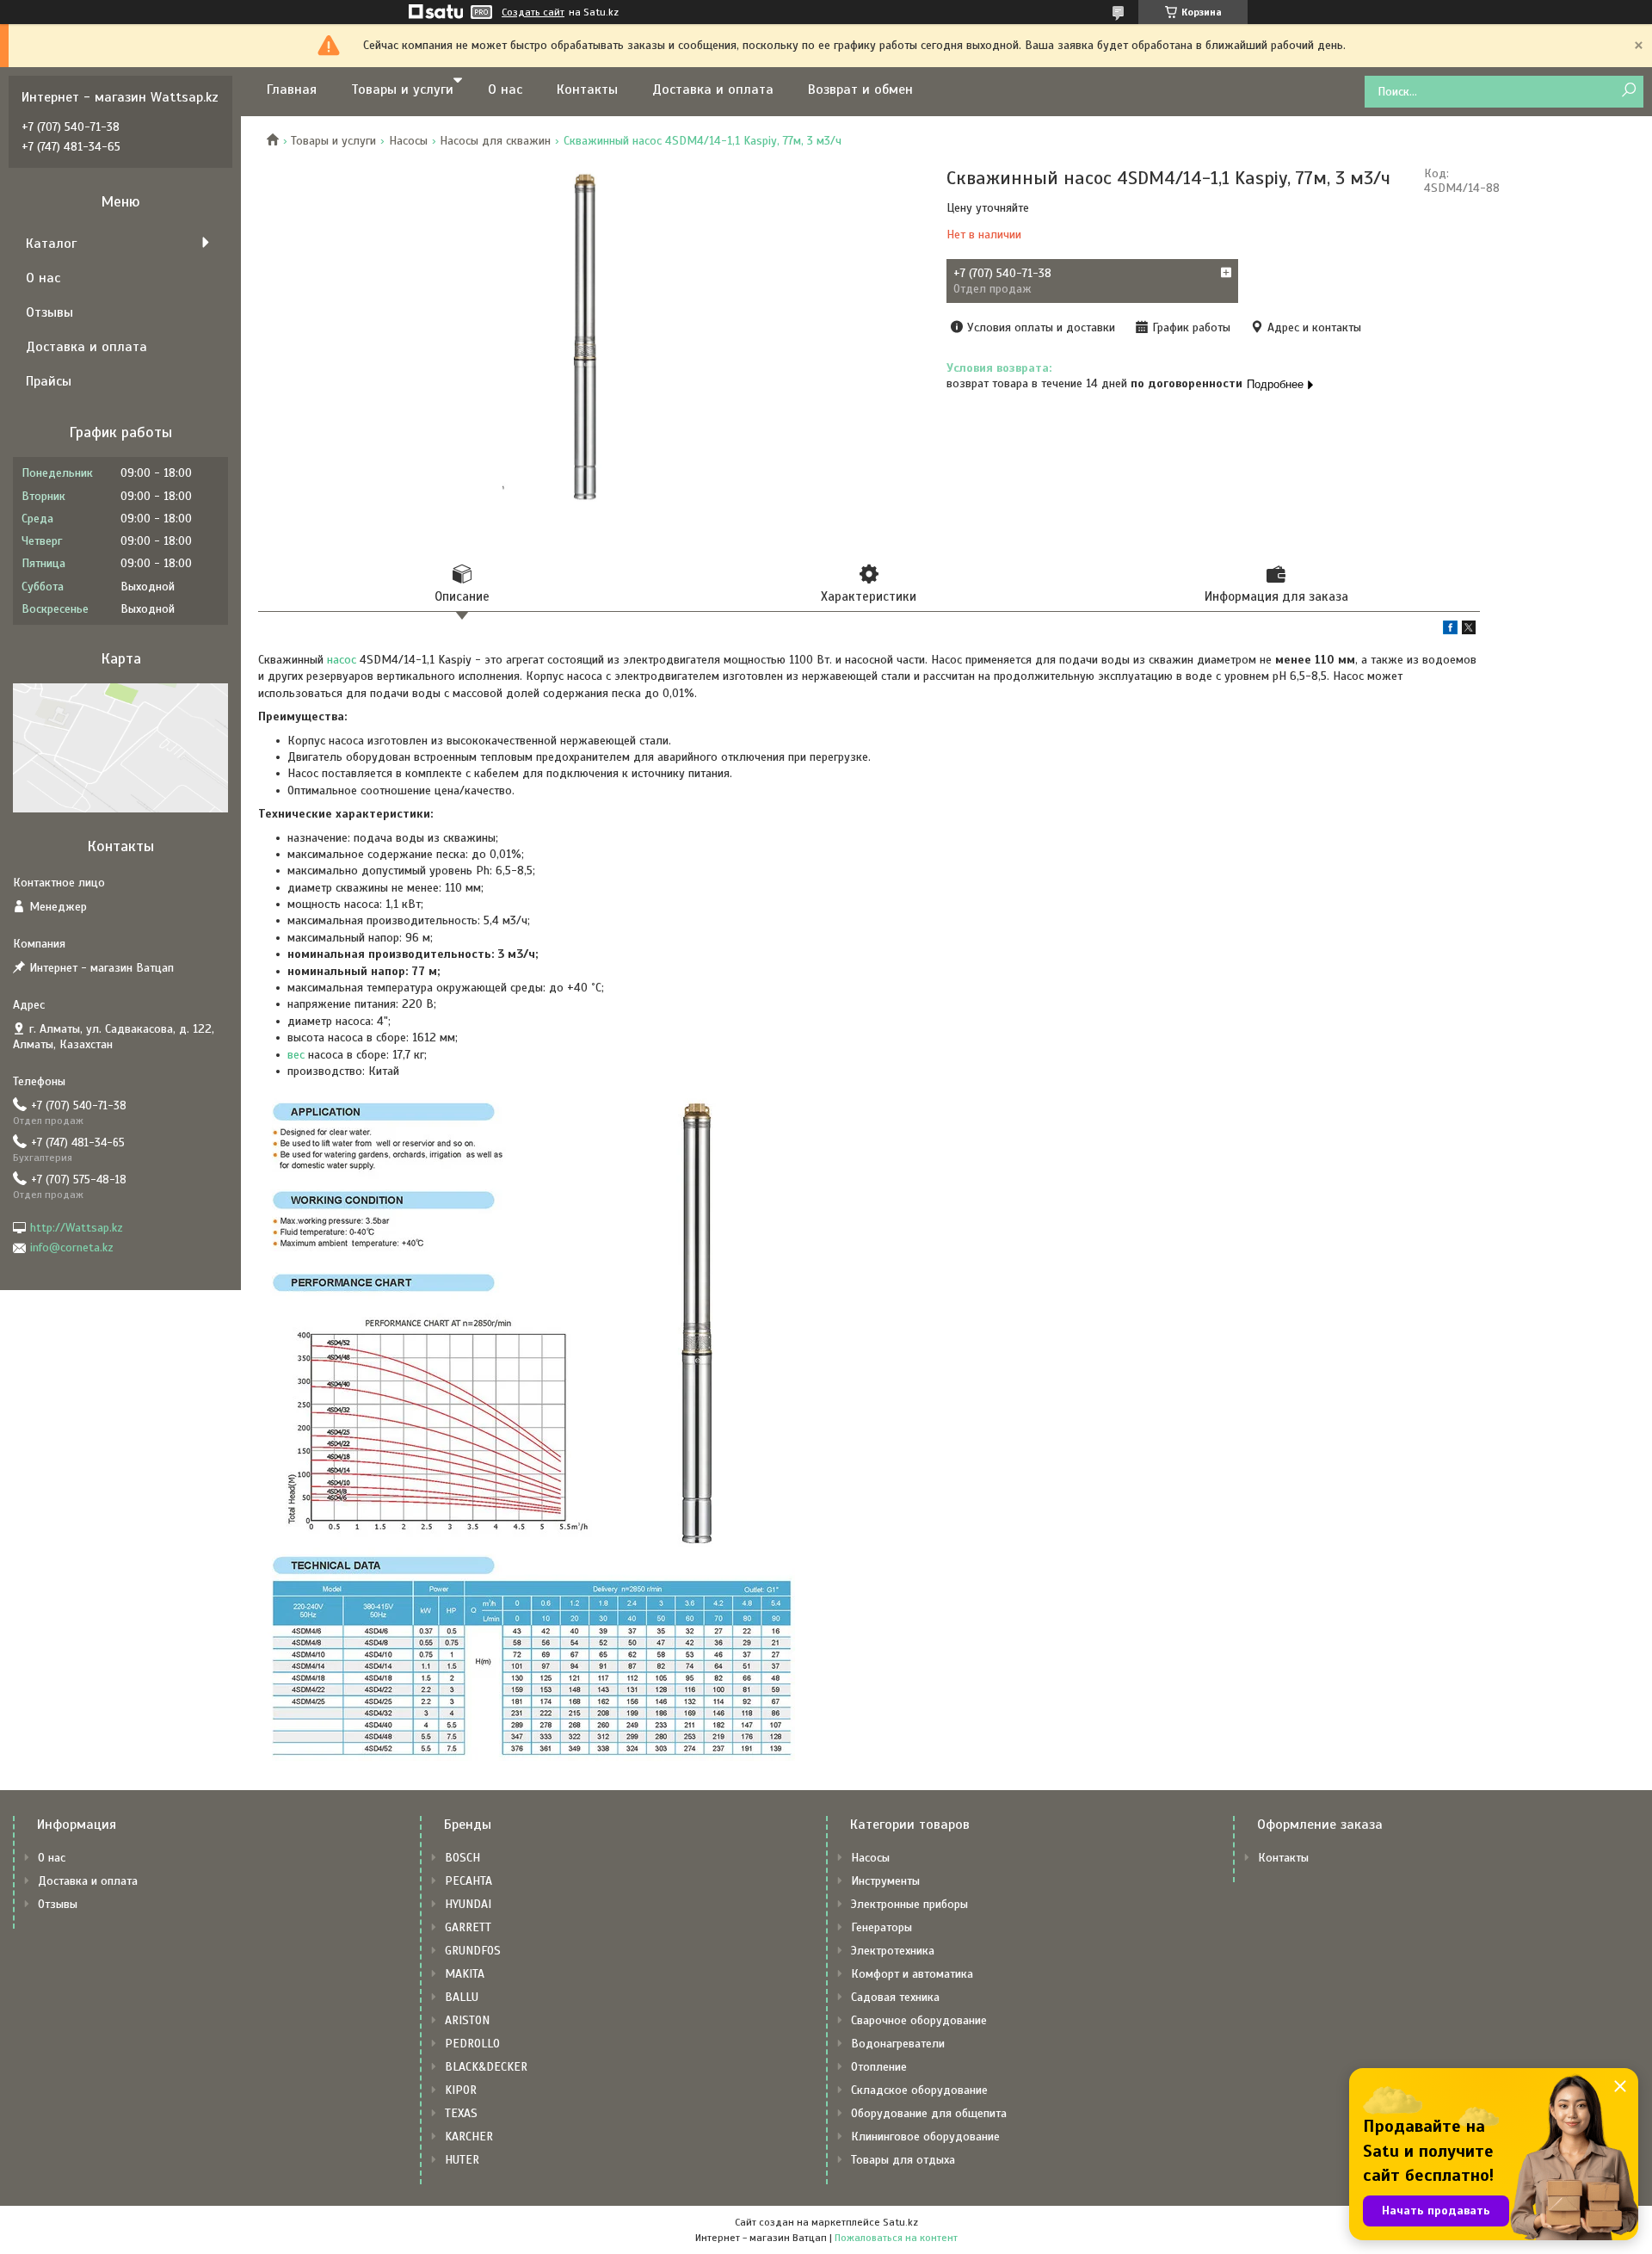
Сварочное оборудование (919, 2020)
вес (296, 1055)
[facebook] (1450, 630)
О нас (505, 90)
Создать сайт (533, 12)
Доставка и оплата (713, 90)
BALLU (462, 1997)
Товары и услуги (402, 90)
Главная (292, 90)
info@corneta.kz (72, 1247)
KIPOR (461, 2090)
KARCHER (469, 2137)
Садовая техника (895, 1997)
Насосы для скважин (495, 141)
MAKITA (465, 1974)
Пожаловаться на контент (896, 2238)
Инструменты (885, 1881)
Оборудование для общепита (929, 2113)
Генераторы (881, 1927)
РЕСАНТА (468, 1881)
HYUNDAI (468, 1904)
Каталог (51, 244)
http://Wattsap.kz (77, 1228)
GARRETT (468, 1927)
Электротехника (893, 1951)
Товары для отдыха (903, 2160)
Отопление (879, 2067)
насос (342, 660)
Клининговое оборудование (925, 2137)
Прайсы (49, 381)
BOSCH (462, 1858)
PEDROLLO (472, 2044)
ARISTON (467, 2020)
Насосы (408, 141)
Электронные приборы (909, 1904)
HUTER (462, 2160)
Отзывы (49, 312)
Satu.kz (900, 2222)
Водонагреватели (898, 2044)
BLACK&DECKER (486, 2067)
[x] (1469, 630)
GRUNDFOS (473, 1951)
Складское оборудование (919, 2090)
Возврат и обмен (860, 90)
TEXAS (461, 2113)
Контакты (587, 90)
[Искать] (1628, 91)
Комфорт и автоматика (912, 1974)
